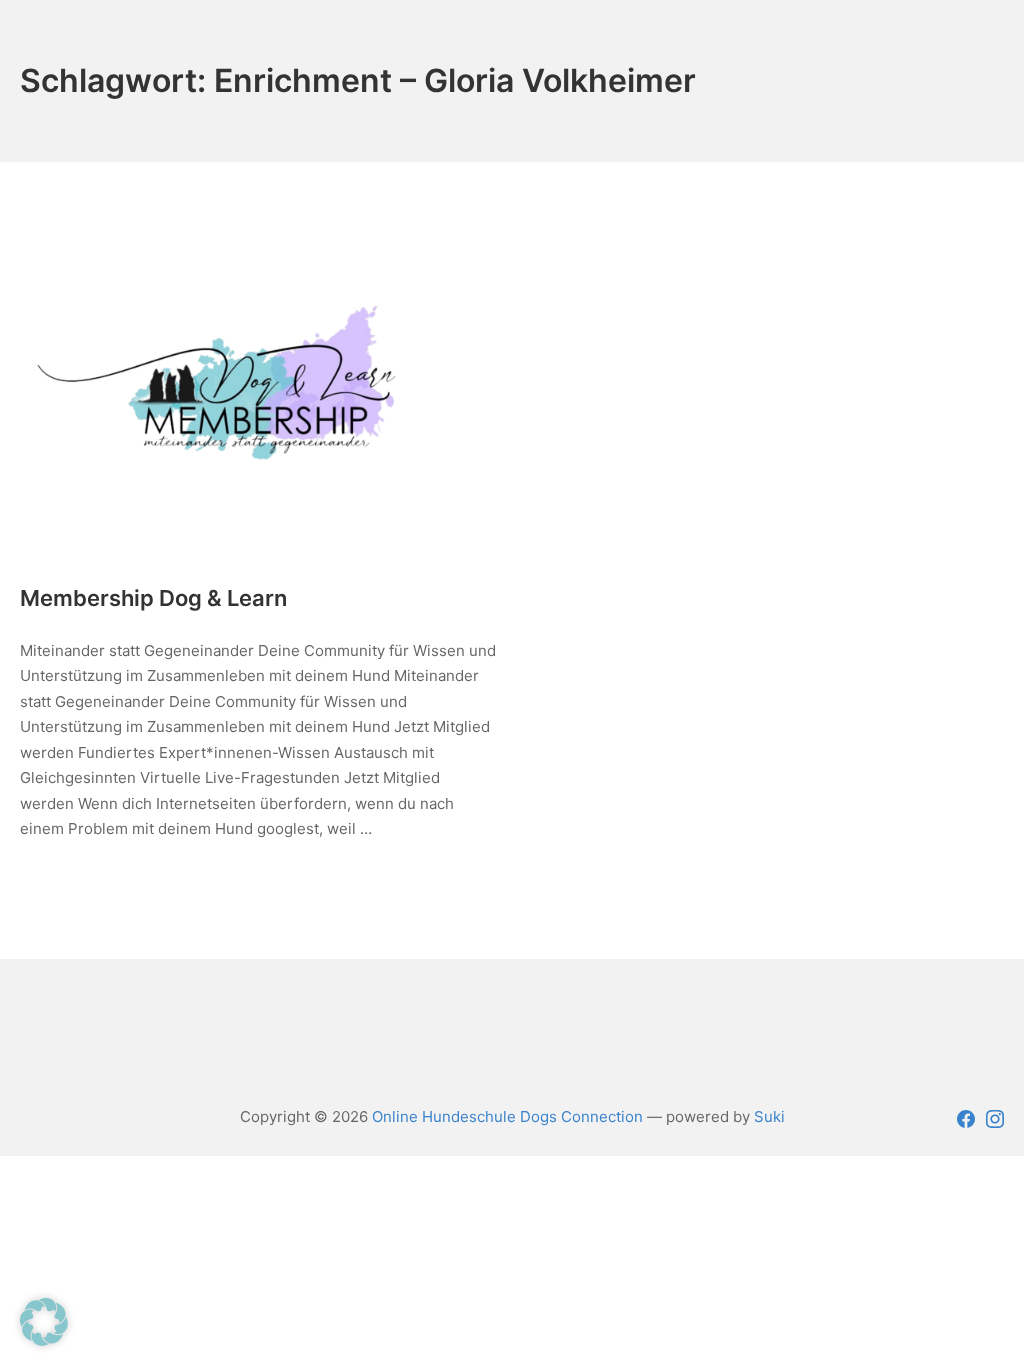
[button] (44, 1322)
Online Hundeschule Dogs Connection (507, 1116)
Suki (769, 1116)
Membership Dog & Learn (153, 598)
